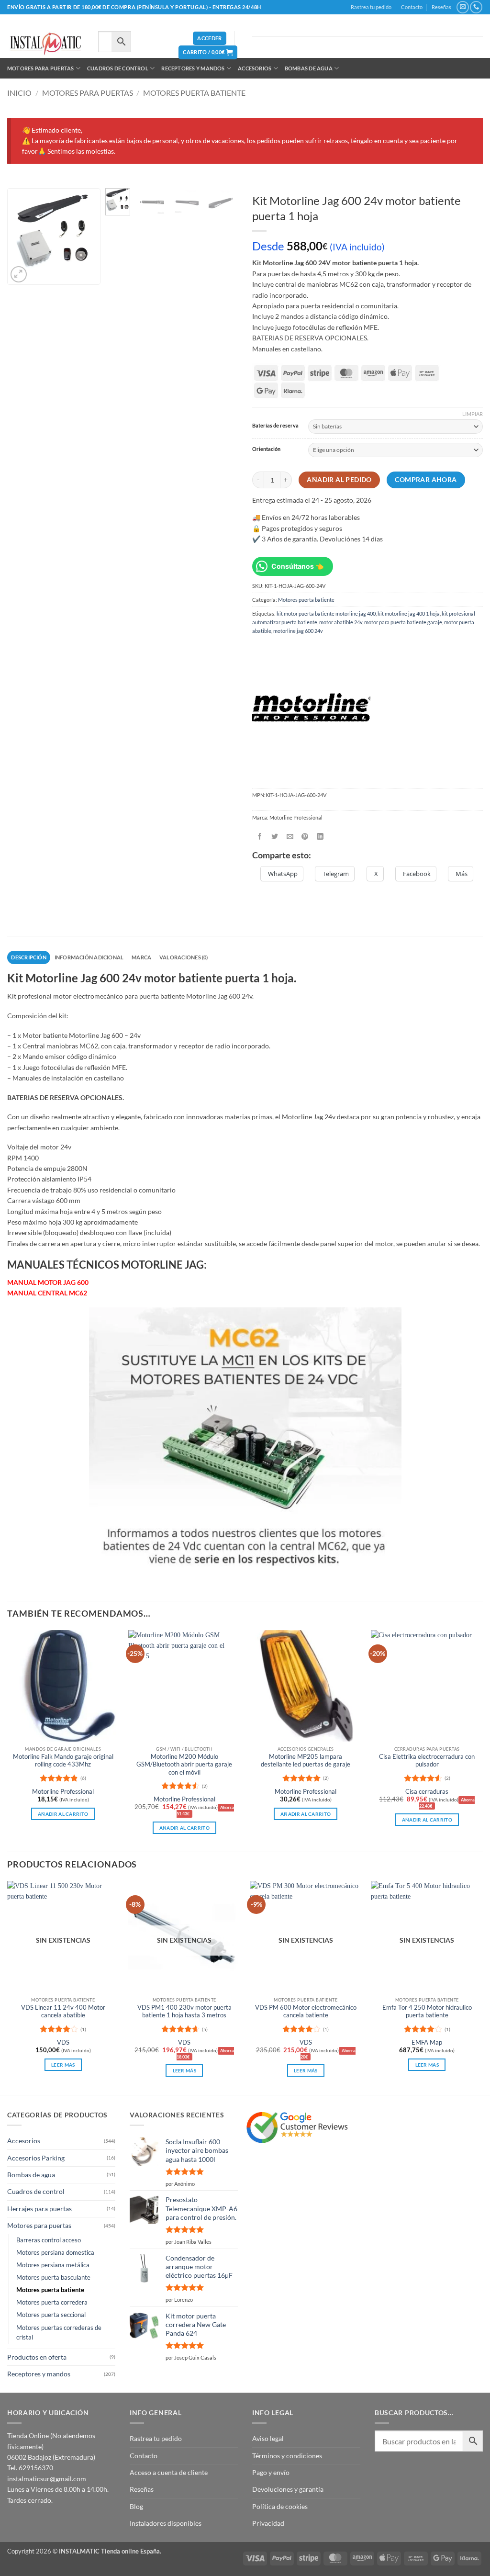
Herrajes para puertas (39, 2209)
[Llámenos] (476, 7)
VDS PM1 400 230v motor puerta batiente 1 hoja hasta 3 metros (184, 2011)
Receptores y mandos (193, 68)
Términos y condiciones (287, 2456)
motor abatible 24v (341, 622)
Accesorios (255, 68)
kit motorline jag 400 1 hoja (409, 613)
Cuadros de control (118, 68)
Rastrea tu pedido (371, 7)
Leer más (63, 2065)
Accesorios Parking (36, 2158)
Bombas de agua (309, 68)
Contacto (412, 7)
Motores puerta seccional (51, 2315)
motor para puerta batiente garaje (403, 622)
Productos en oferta (37, 2357)
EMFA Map (427, 2042)
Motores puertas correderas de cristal (59, 2333)
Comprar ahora (426, 480)
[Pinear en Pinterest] (305, 837)
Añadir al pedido (339, 480)
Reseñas (441, 7)
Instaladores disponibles (166, 2523)
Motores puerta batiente (194, 93)
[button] (209, 39)
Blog (136, 2506)
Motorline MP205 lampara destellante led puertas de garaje (306, 1760)
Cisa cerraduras (427, 1792)
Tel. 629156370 (30, 2468)
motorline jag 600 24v (298, 631)
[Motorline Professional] (311, 709)
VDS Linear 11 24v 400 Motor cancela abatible (63, 2011)
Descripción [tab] (28, 957)
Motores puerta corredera (52, 2302)
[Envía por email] (290, 837)
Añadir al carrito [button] (63, 1814)
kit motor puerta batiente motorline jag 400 (326, 613)
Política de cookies (280, 2506)
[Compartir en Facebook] (260, 837)
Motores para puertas (40, 68)
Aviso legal (268, 2438)
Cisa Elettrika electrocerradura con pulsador (427, 1760)
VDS (63, 2042)
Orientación (266, 449)
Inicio (19, 93)
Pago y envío (271, 2472)
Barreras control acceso (49, 2240)
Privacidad (268, 2523)
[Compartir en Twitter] (275, 837)
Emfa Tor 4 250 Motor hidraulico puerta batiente (427, 2011)
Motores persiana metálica (53, 2265)
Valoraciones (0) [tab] (184, 957)
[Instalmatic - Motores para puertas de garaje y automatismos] (45, 44)
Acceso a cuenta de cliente (169, 2472)
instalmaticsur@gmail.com (47, 2479)
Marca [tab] (141, 957)
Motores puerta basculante (53, 2278)
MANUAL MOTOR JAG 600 (48, 1282)
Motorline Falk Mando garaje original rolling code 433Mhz (63, 1760)
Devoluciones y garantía (288, 2489)
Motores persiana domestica (55, 2253)
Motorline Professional (63, 1792)
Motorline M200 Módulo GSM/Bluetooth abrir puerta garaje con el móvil (184, 1765)
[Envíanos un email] (462, 7)
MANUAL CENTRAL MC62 (47, 1293)
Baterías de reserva (275, 426)
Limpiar (473, 414)
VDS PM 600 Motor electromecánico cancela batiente (306, 2011)
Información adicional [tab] (89, 957)
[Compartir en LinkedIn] (320, 837)
